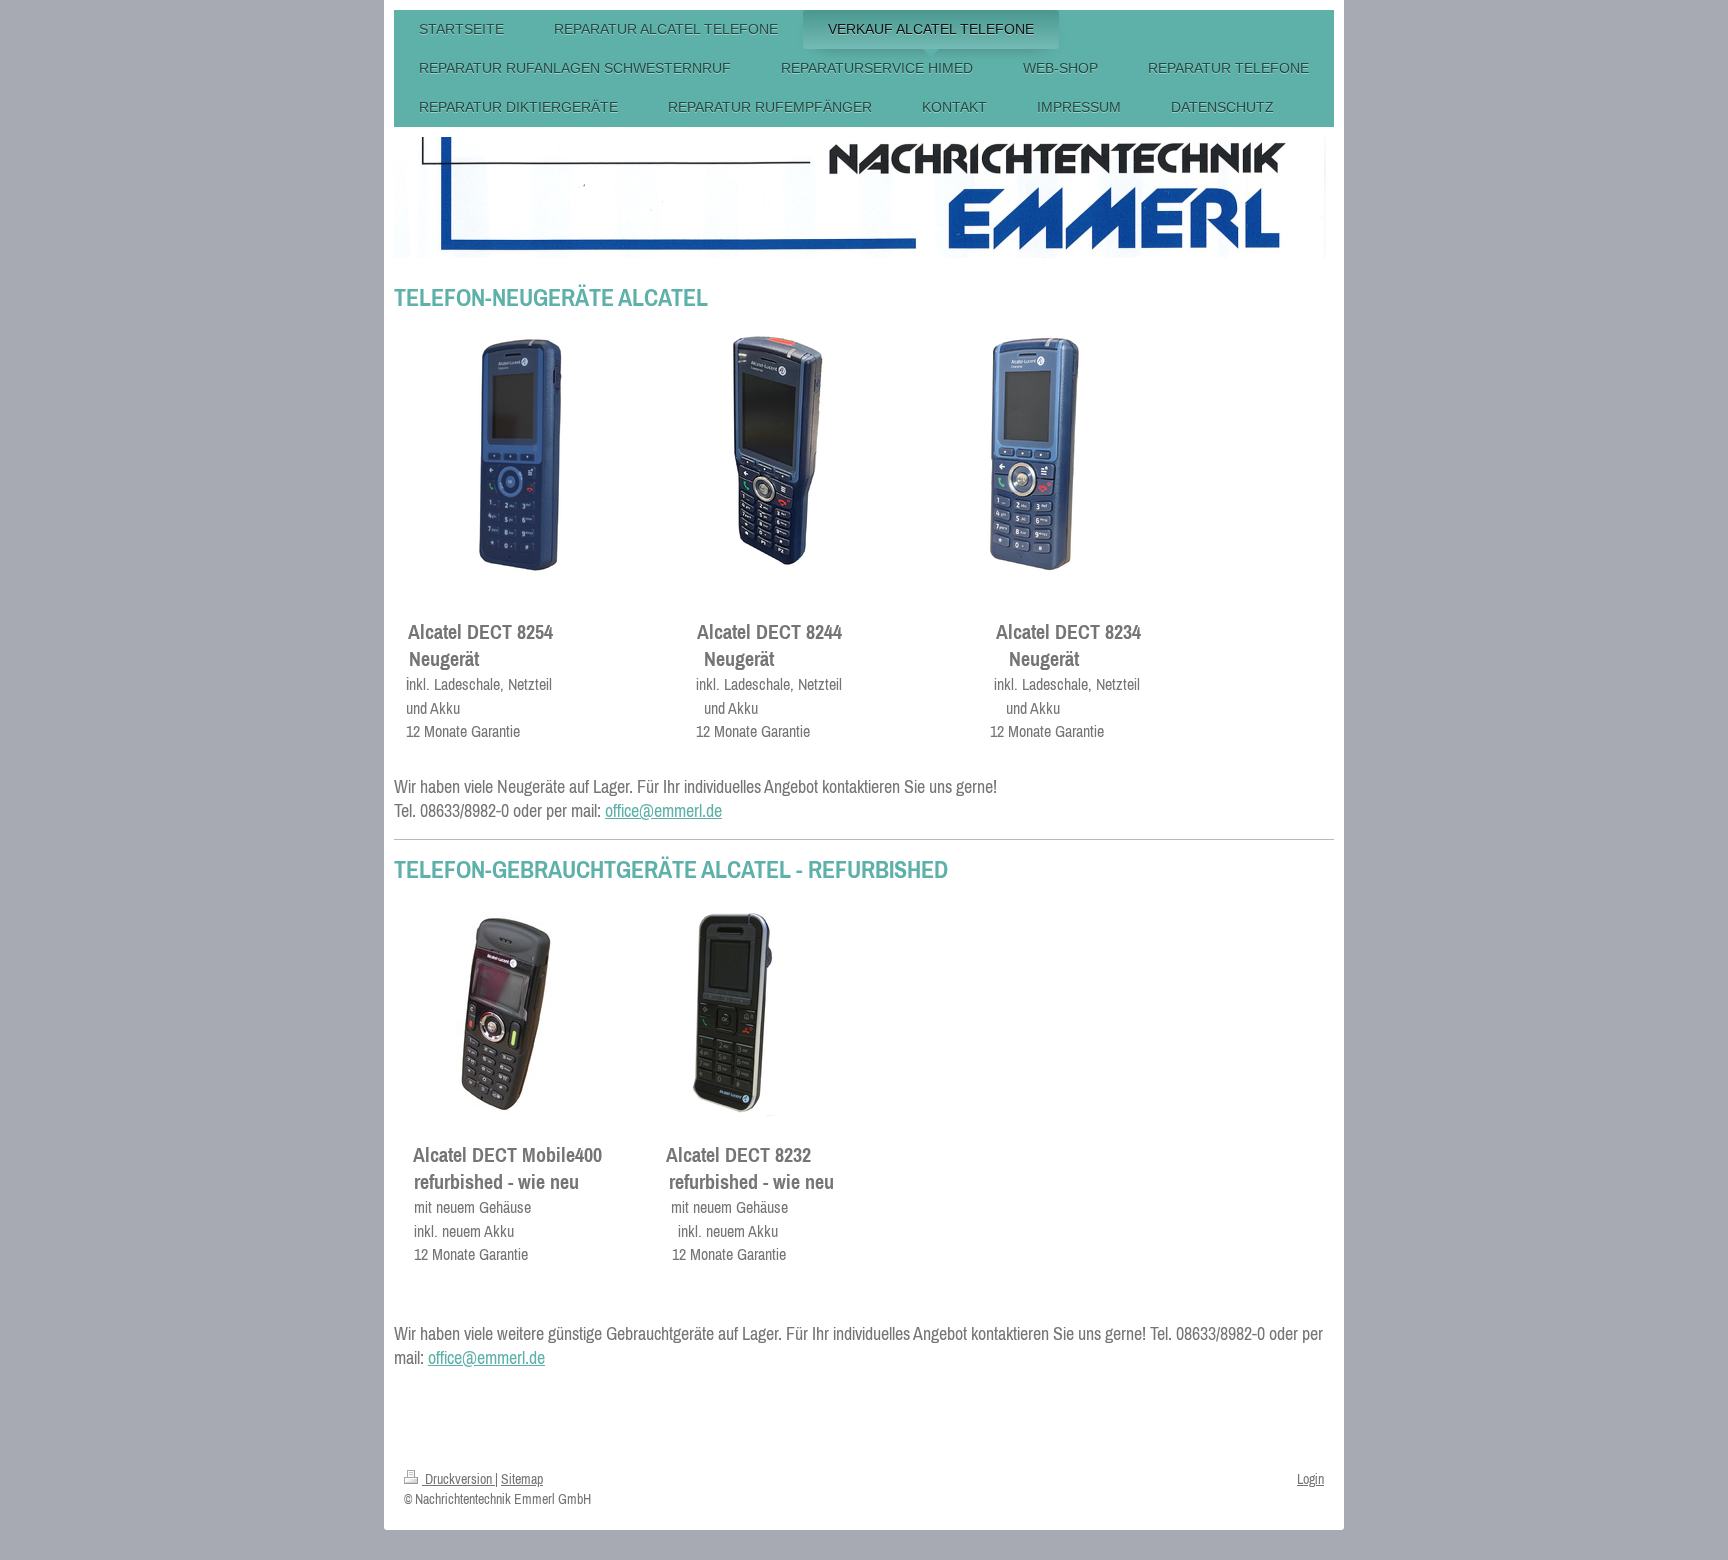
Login (1310, 1479)
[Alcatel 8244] (777, 454)
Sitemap (522, 1479)
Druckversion (458, 1479)
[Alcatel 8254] (520, 454)
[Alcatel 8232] (732, 1011)
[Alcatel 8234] (1034, 454)
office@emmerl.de (663, 810)
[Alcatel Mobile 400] (505, 1011)
